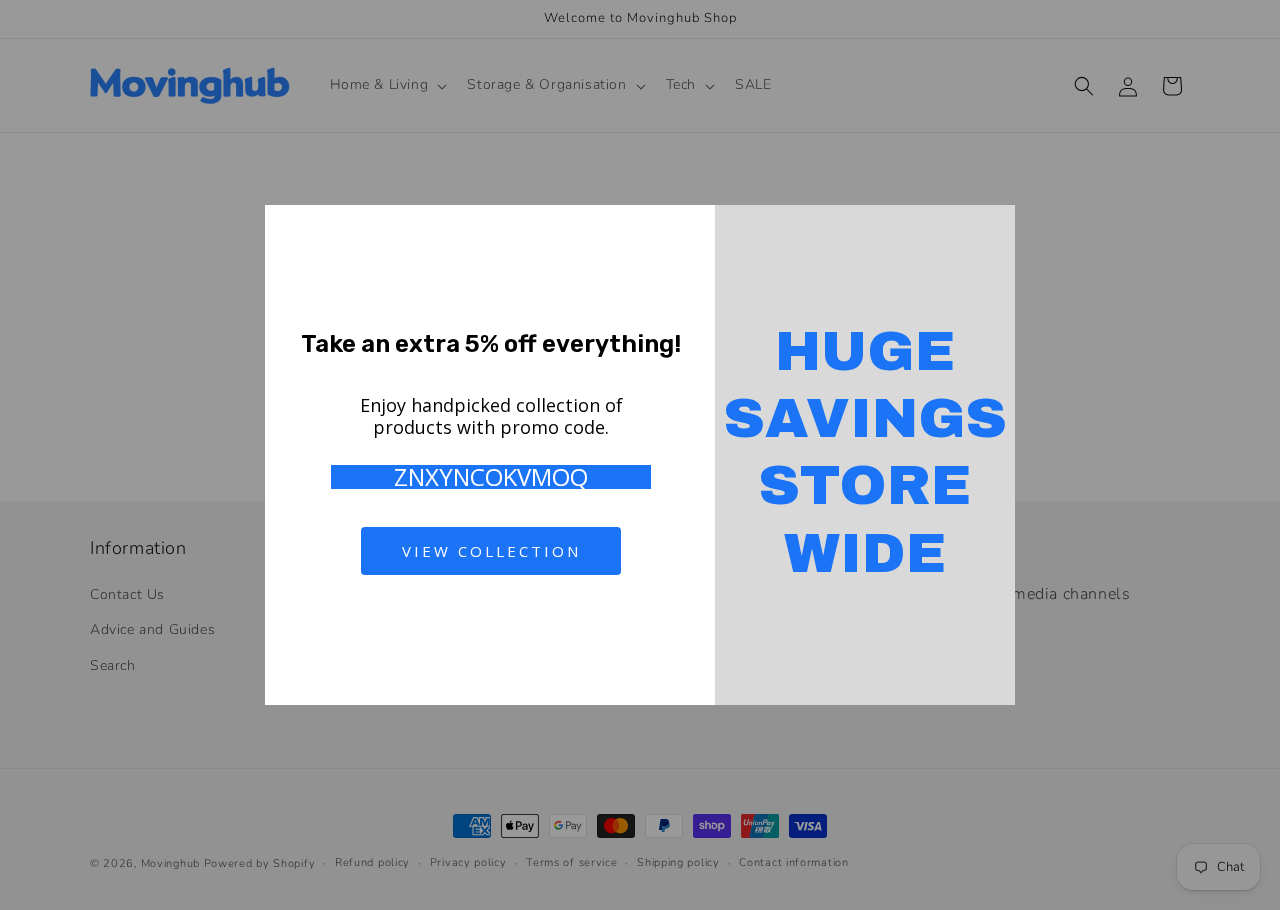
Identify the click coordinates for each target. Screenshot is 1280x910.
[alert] (640, 455)
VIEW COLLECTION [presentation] (491, 551)
